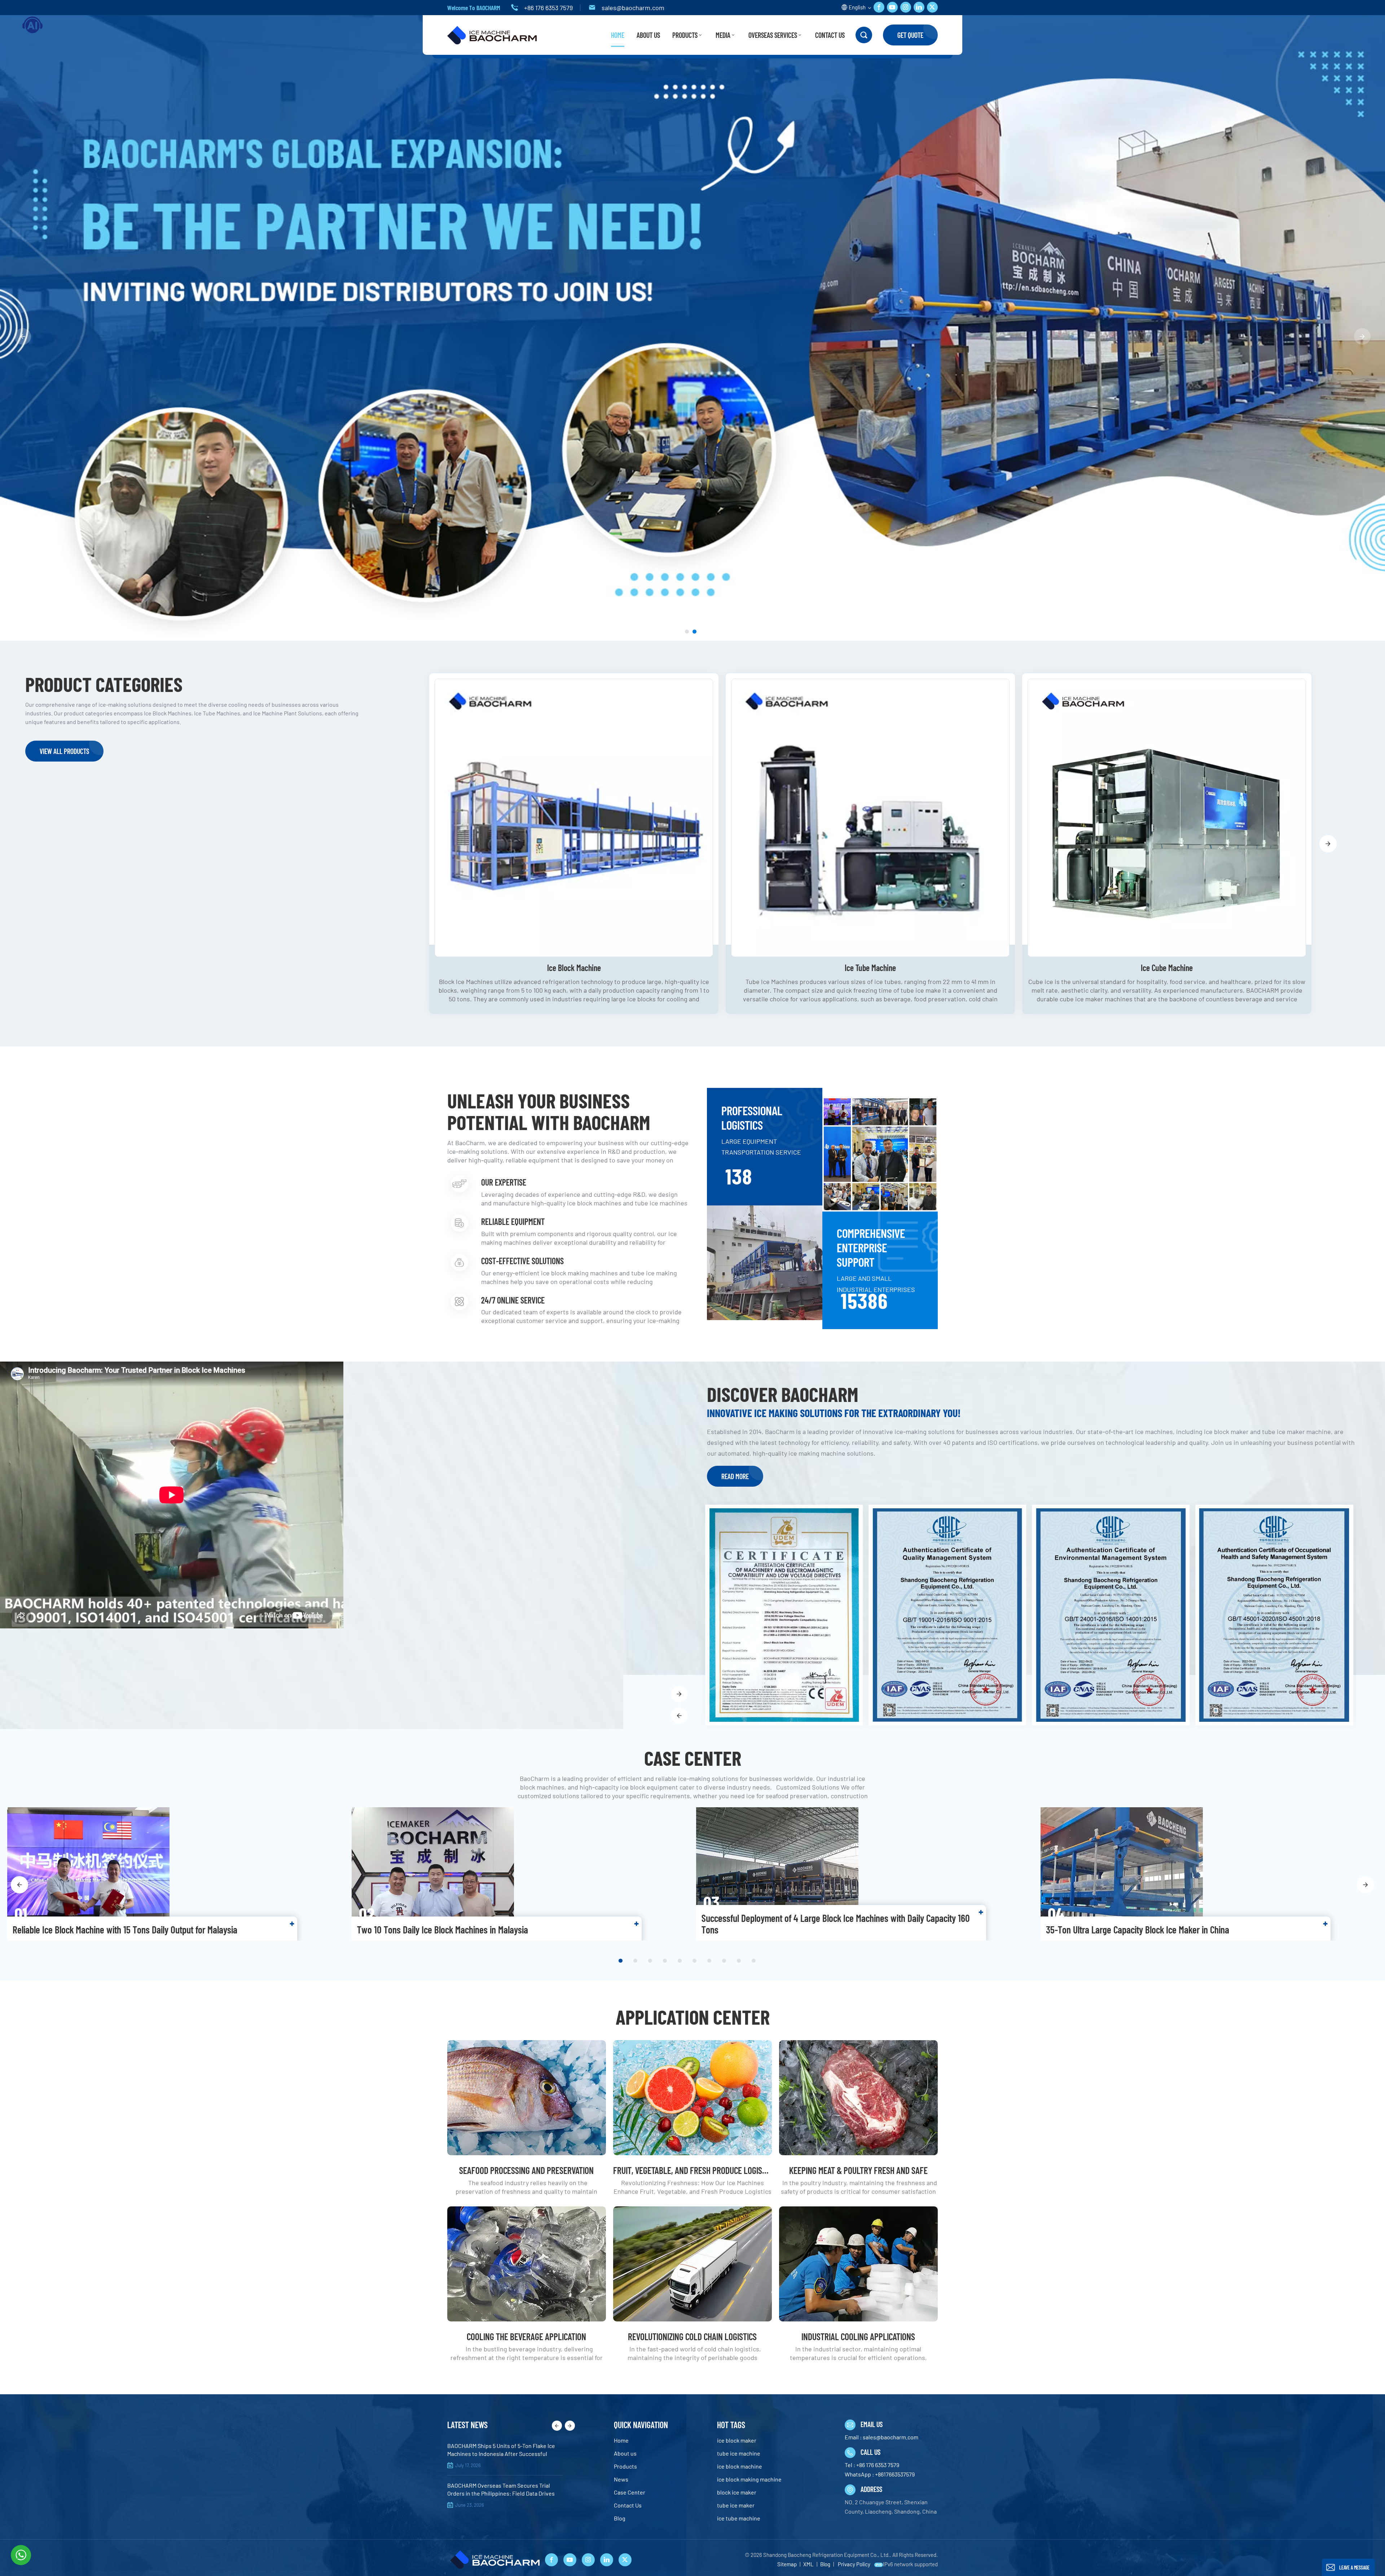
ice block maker (737, 2440)
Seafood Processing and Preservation (526, 2170)
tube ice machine (739, 2453)
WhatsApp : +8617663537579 (880, 2474)
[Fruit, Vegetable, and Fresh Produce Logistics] (692, 2098)
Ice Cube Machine (1167, 968)
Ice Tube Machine (870, 968)
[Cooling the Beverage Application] (527, 2264)
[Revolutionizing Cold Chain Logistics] (692, 2264)
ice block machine (740, 2466)
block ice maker (737, 2492)
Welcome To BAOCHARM (474, 8)
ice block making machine (749, 2479)
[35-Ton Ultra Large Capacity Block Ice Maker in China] (1209, 1874)
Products (685, 35)
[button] (687, 632)
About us (648, 35)
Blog (620, 2518)
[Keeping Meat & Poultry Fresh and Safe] (858, 2098)
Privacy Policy (854, 2564)
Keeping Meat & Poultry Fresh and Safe (858, 2170)
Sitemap (787, 2564)
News (621, 2479)
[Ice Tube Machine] (870, 818)
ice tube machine (739, 2518)
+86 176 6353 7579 (548, 8)
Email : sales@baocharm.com (881, 2437)
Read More (735, 1476)
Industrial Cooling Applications (858, 2336)
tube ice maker (736, 2505)
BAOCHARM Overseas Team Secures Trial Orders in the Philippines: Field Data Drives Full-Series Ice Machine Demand (501, 2490)
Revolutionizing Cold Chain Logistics (692, 2336)
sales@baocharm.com (633, 8)
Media (723, 35)
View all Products (64, 751)
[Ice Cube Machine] (1167, 818)
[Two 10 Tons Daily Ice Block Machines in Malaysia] (520, 1874)
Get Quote (910, 35)
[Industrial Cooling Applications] (858, 2264)
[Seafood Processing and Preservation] (527, 2098)
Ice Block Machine (574, 968)
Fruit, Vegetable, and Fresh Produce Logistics (692, 2170)
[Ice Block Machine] (574, 818)
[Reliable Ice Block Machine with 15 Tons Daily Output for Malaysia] (176, 1874)
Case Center (630, 2492)
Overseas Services (773, 35)
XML (808, 2564)
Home (618, 35)
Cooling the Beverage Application (526, 2336)
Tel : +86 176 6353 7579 (872, 2465)
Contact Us (830, 35)
